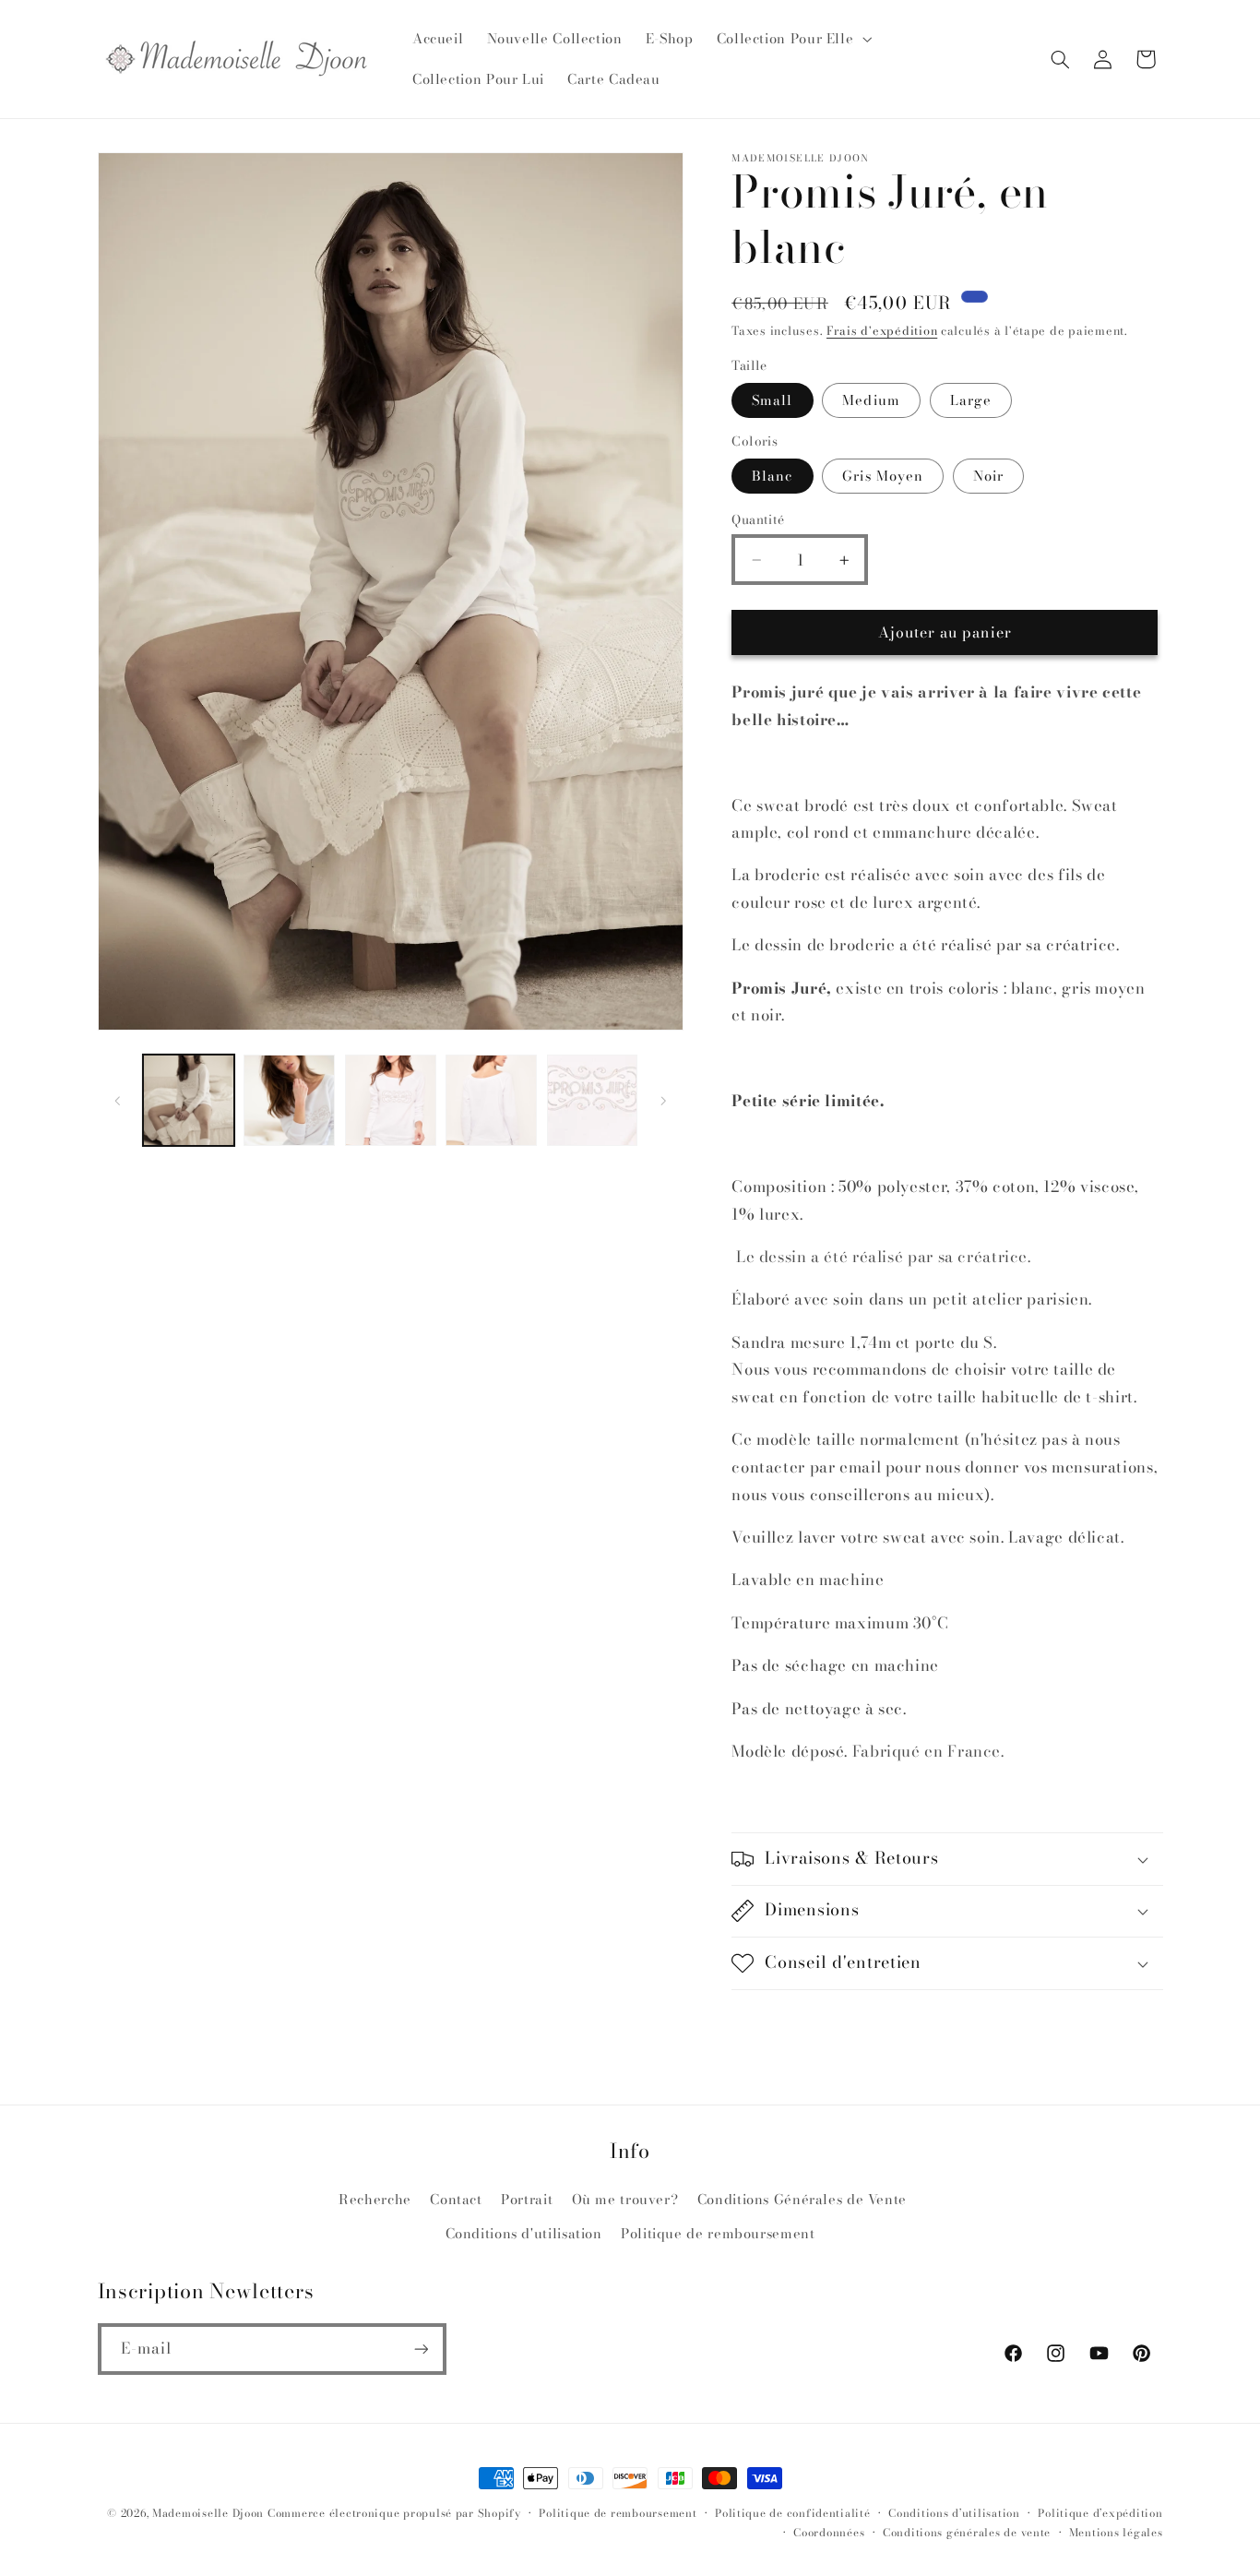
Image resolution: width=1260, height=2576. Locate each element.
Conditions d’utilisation (954, 2513)
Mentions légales (1116, 2533)
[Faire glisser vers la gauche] (118, 1101)
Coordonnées (829, 2533)
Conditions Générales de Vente (802, 2199)
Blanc (772, 476)
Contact (456, 2199)
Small (772, 400)
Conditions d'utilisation (524, 2233)
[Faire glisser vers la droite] (663, 1101)
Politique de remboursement (718, 2233)
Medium (871, 400)
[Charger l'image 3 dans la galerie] (391, 1100)
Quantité (758, 519)
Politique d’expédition (1100, 2513)
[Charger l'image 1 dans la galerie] (189, 1100)
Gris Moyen (883, 476)
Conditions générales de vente (967, 2533)
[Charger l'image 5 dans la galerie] (593, 1100)
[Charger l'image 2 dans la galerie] (289, 1100)
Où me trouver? (625, 2199)
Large (971, 400)
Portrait (527, 2199)
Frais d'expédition (882, 331)
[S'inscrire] (421, 2349)
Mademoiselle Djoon (208, 2513)
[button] (792, 39)
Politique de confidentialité (793, 2513)
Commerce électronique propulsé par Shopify (394, 2513)
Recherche (375, 2199)
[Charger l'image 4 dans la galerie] (491, 1100)
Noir (988, 476)
